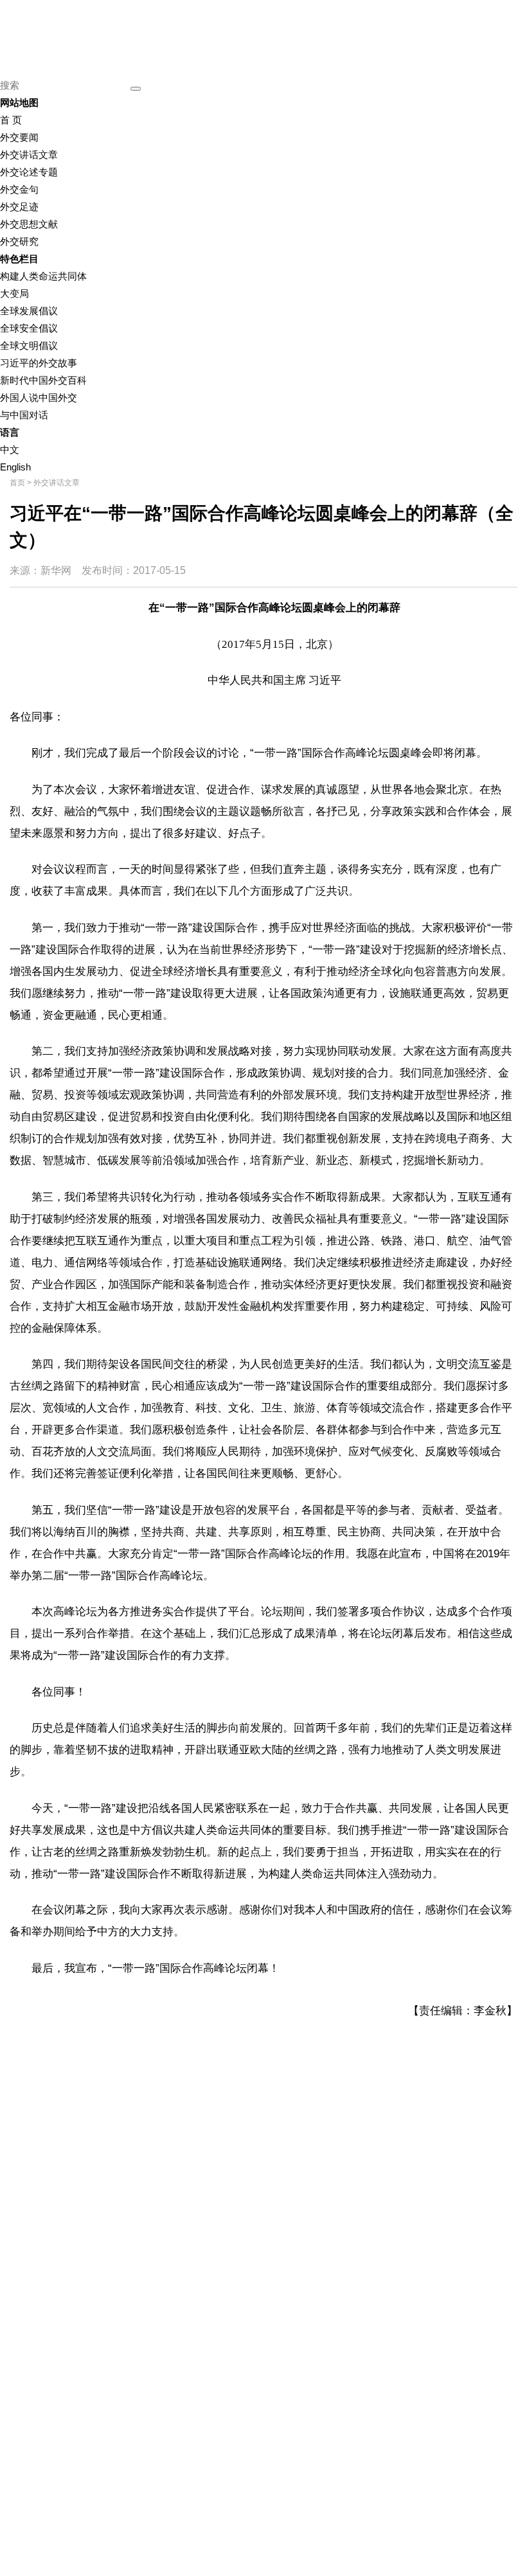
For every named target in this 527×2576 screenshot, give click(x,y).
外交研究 (19, 241)
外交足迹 (19, 207)
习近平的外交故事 (39, 363)
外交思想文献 (29, 224)
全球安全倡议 (29, 328)
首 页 (11, 120)
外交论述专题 (29, 172)
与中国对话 (24, 415)
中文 (10, 450)
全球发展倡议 (29, 311)
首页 (17, 483)
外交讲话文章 (29, 155)
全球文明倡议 (29, 345)
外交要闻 (19, 137)
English (15, 467)
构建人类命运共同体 (43, 276)
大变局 (14, 293)
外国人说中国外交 (39, 398)
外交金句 (19, 189)
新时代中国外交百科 (43, 380)
